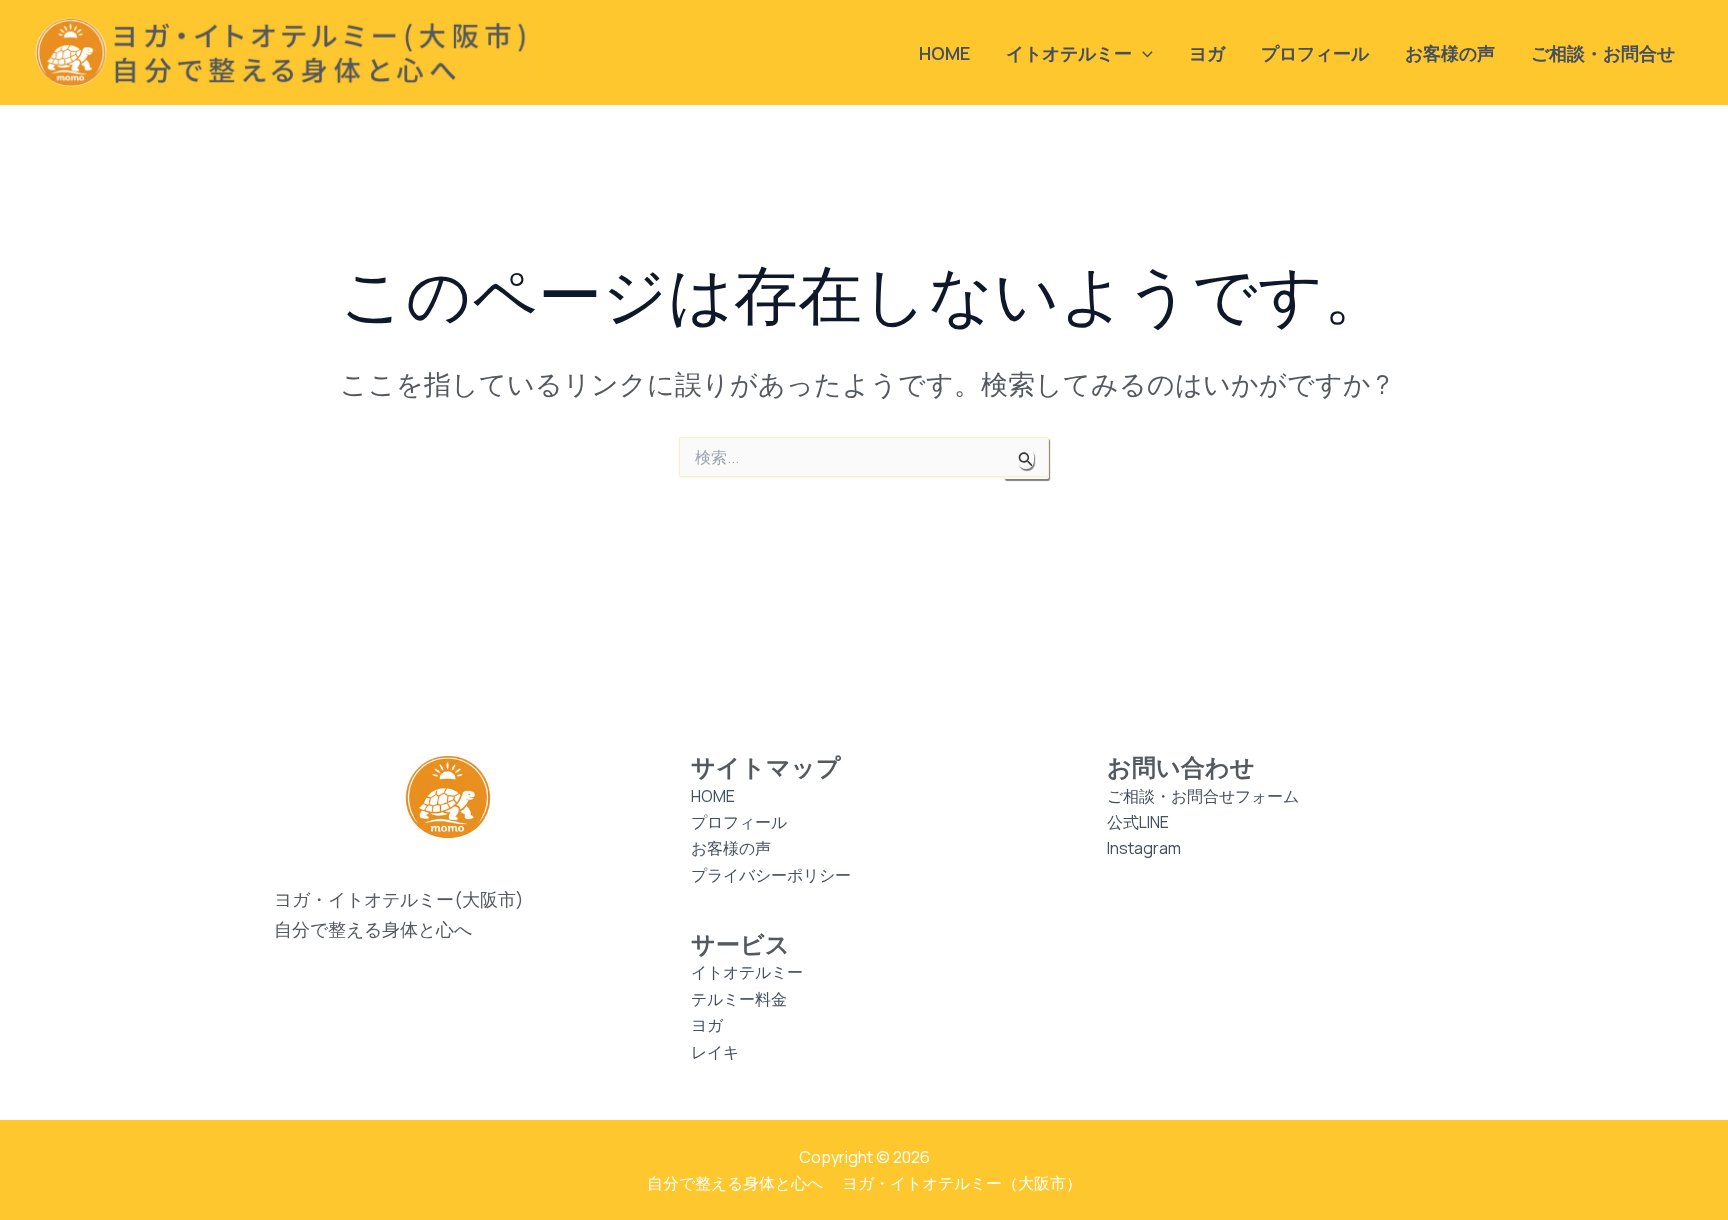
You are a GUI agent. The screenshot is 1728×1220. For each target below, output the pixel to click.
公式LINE (1138, 822)
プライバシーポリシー (771, 875)
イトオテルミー (747, 972)
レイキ (715, 1052)
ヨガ (1207, 53)
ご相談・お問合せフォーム (1203, 796)
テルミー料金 (739, 999)
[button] (1142, 53)
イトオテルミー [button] (1069, 53)
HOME (944, 53)
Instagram (1144, 848)
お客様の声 (1450, 53)
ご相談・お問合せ (1603, 53)
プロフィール (1315, 53)
